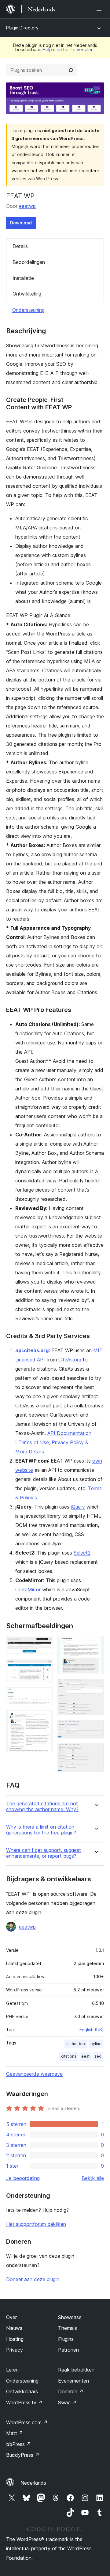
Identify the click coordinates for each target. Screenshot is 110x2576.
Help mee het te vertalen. (69, 50)
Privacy (15, 2350)
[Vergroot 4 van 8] (44, 1718)
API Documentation (69, 1433)
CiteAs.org (70, 1360)
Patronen (68, 2350)
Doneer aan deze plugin (33, 2279)
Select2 (82, 1553)
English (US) (92, 2030)
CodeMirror (28, 1589)
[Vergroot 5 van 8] (96, 1644)
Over (11, 2317)
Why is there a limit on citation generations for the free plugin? (41, 1830)
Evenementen (73, 2381)
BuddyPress (23, 2455)
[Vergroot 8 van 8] (96, 1752)
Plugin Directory (22, 28)
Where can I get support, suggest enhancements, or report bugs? (44, 1853)
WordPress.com (27, 2422)
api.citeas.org (32, 1350)
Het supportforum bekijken (36, 2224)
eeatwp (27, 206)
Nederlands (33, 2483)
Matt (15, 2433)
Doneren (71, 2391)
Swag (67, 2402)
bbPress (18, 2444)
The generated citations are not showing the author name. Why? (42, 1807)
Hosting (15, 2339)
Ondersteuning (28, 310)
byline (96, 2044)
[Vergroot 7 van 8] (96, 1728)
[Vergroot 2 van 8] (44, 1667)
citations (69, 2056)
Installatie (23, 278)
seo (98, 2056)
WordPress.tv (24, 2402)
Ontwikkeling (27, 294)
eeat (85, 2056)
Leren (12, 2370)
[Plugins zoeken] (71, 70)
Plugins (66, 2339)
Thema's (68, 2328)
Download (21, 223)
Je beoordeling (23, 2178)
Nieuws (14, 2328)
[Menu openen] (100, 9)
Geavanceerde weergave (34, 2074)
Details (20, 246)
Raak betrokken (76, 2370)
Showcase (70, 2317)
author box (76, 2044)
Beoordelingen (29, 262)
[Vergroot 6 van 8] (96, 1687)
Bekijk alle (93, 2178)
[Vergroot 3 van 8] (44, 1696)
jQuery (78, 1507)
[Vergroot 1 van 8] (44, 1644)
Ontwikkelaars (22, 2391)
